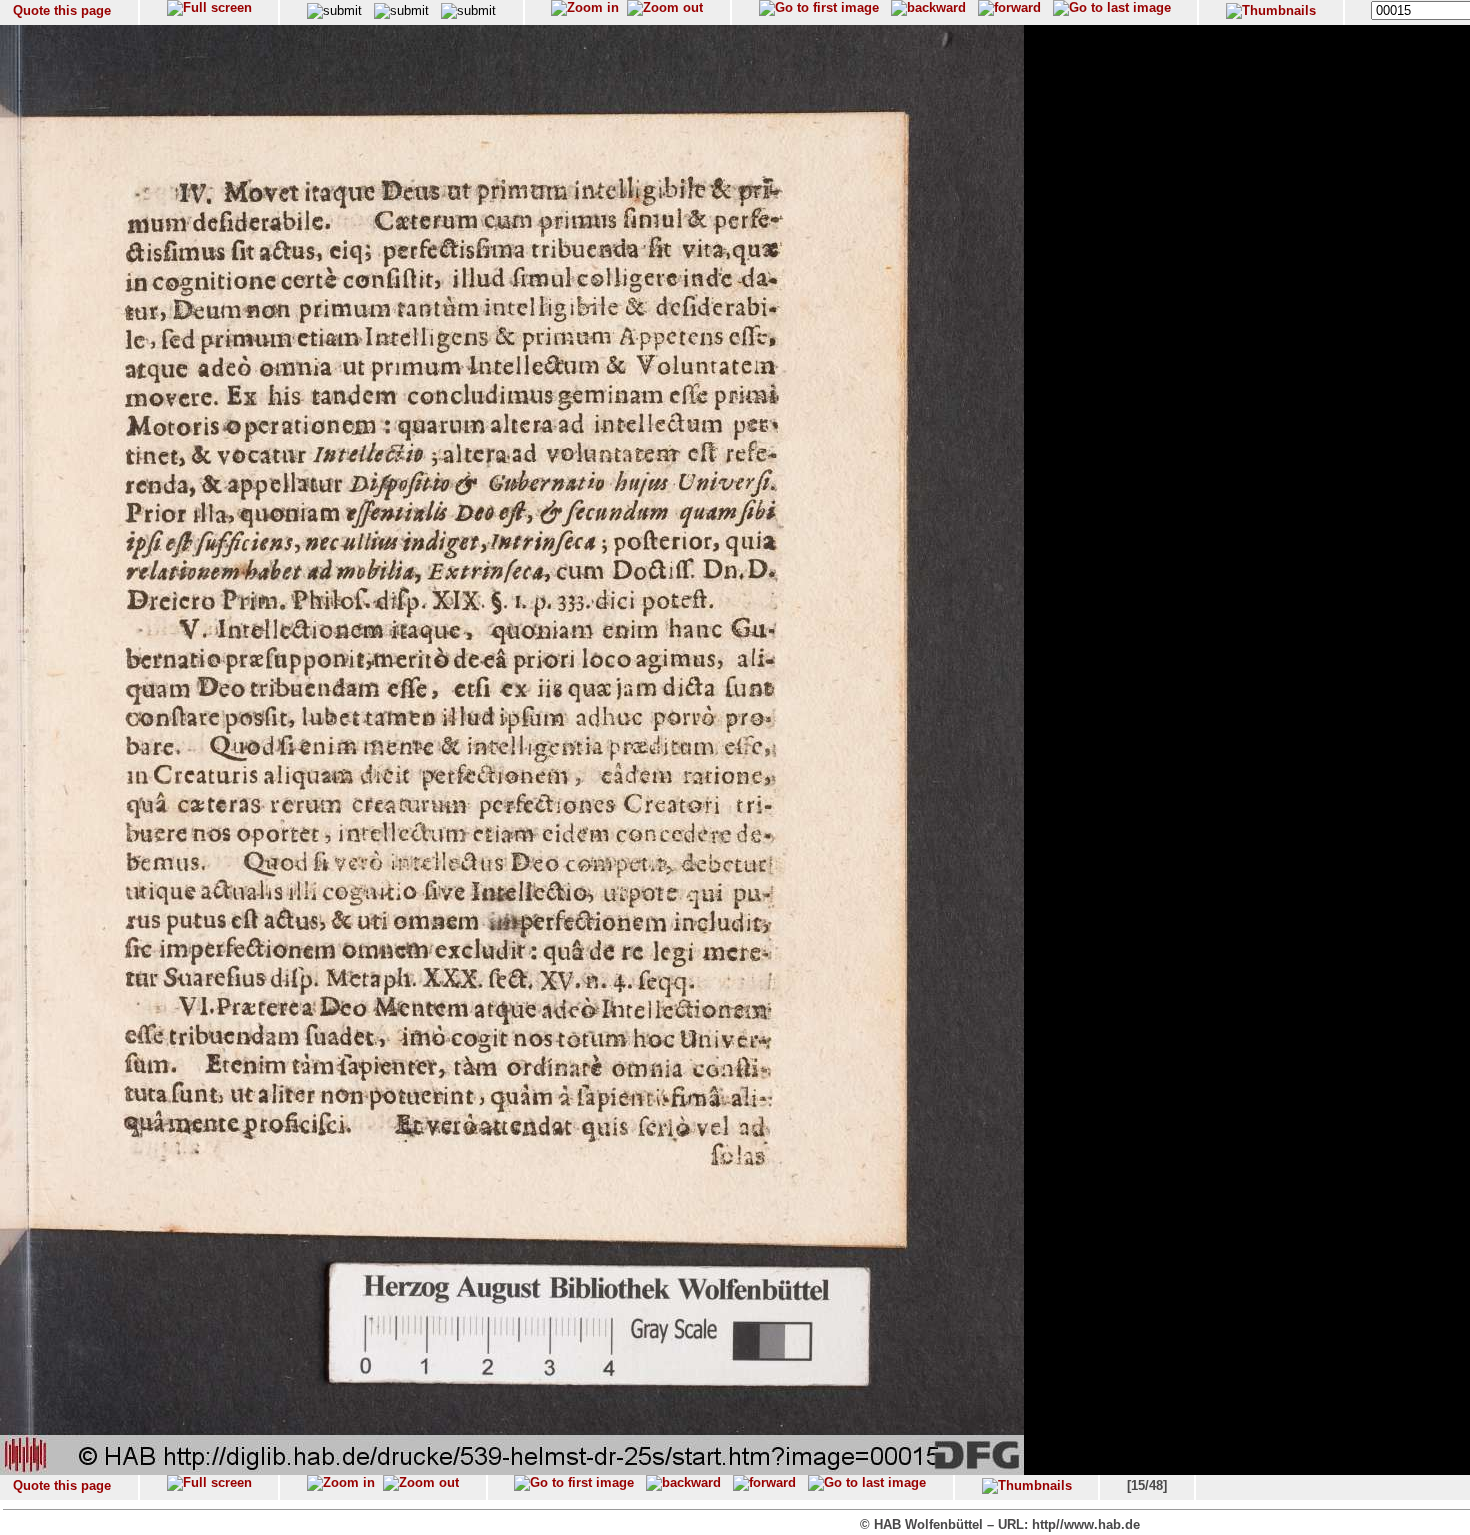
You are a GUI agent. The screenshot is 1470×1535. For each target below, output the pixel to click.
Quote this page (62, 10)
